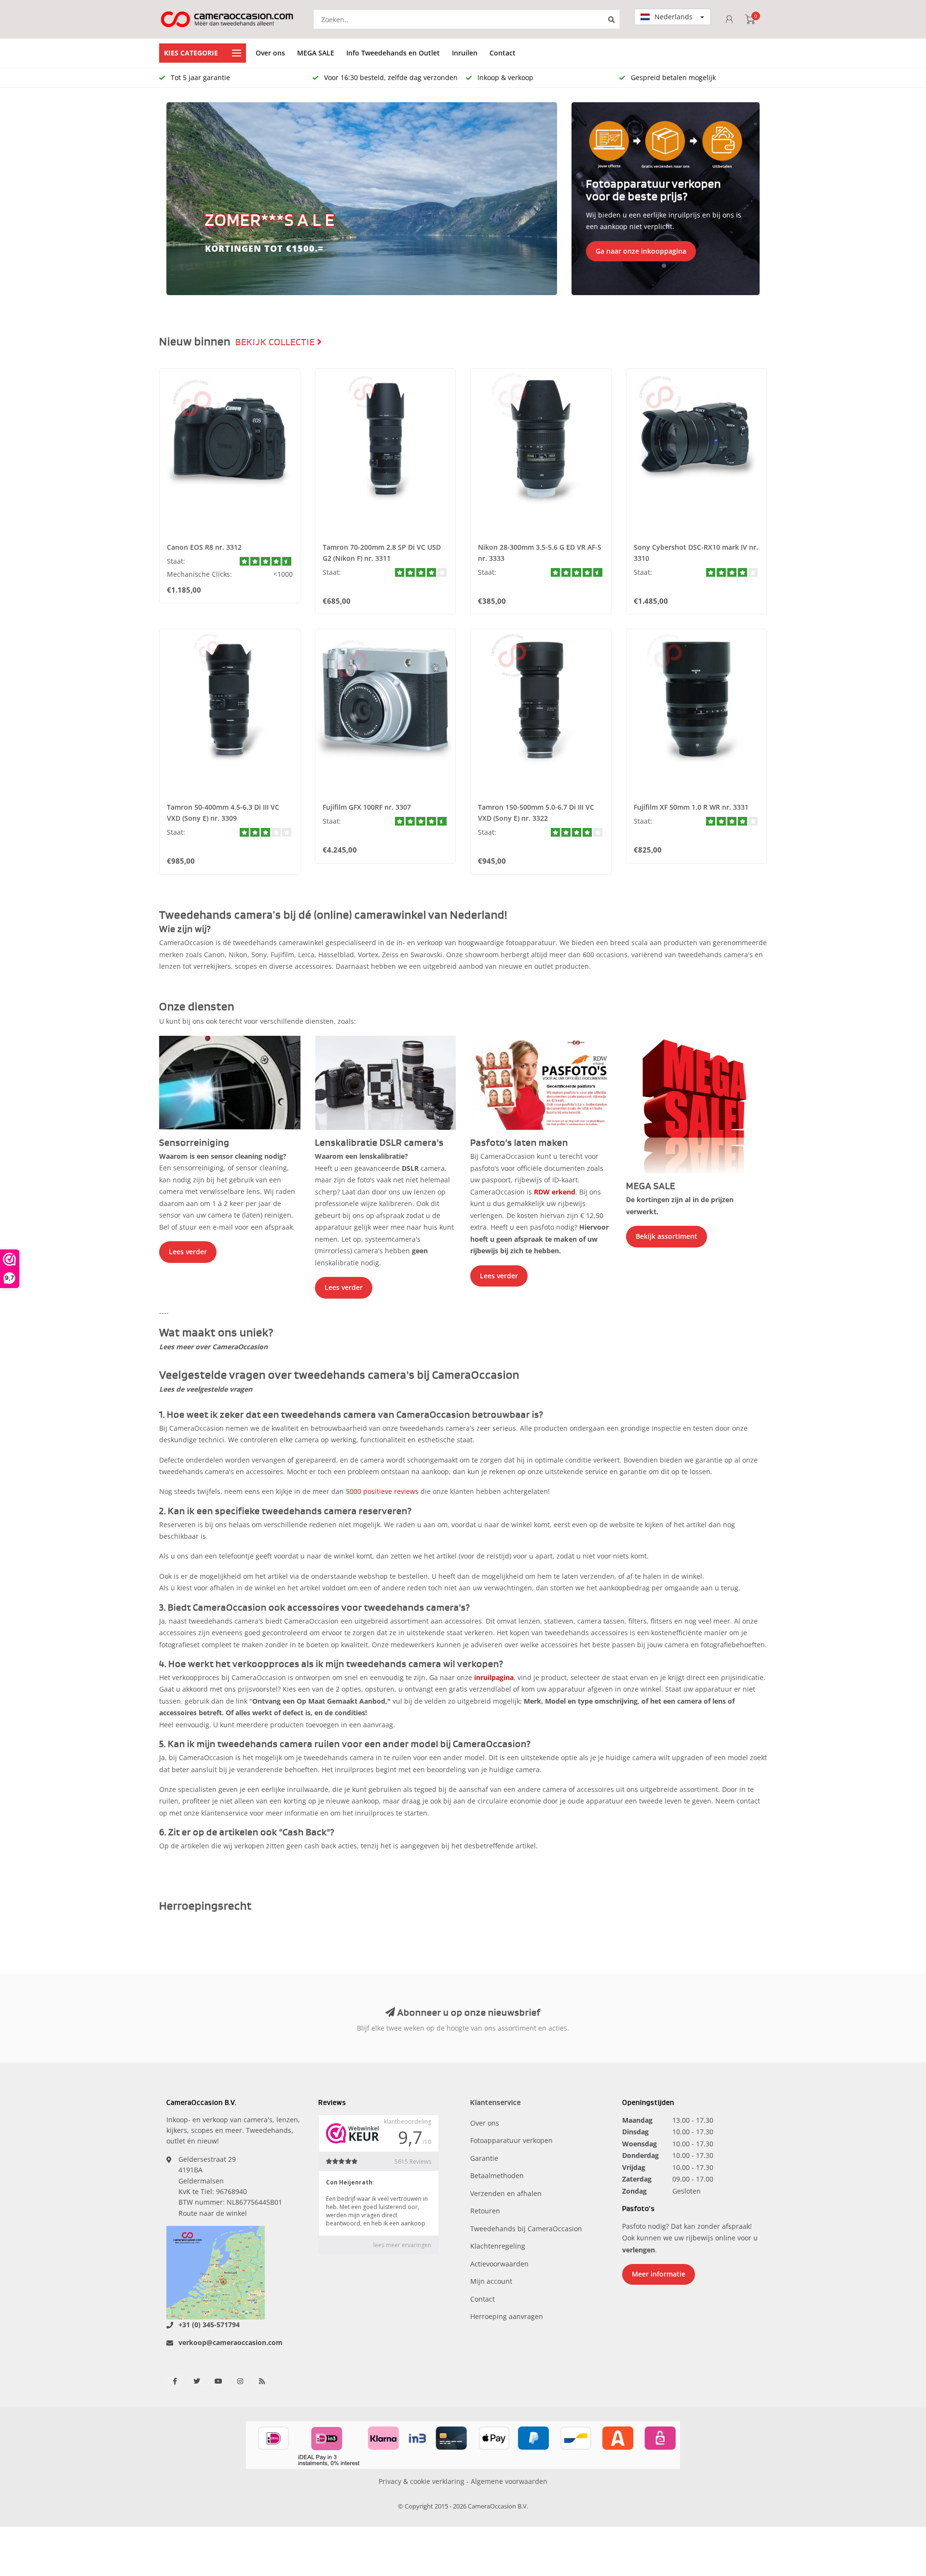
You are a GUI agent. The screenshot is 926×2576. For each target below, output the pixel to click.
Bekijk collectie (276, 342)
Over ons (270, 53)
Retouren (485, 2211)
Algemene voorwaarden (509, 2481)
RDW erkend (555, 1192)
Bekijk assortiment (667, 1236)
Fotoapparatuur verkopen (511, 2140)
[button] (178, 199)
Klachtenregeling (498, 2246)
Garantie (484, 2158)
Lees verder (188, 1252)
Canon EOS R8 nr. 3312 (204, 547)
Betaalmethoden (497, 2176)
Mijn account (491, 2281)
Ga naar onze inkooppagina (641, 251)
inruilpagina (494, 1677)
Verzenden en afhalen (506, 2193)
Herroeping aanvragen (507, 2316)
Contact (503, 53)
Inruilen (465, 53)
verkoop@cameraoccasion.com (231, 2342)
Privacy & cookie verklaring (422, 2481)
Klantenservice (496, 2103)
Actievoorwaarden (499, 2264)
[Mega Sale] (697, 1104)
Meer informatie (659, 2274)
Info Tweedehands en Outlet (393, 53)
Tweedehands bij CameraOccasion (526, 2229)
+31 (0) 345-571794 (209, 2325)
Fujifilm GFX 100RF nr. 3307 (367, 807)
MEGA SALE (316, 53)
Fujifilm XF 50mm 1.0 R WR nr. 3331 (691, 807)
